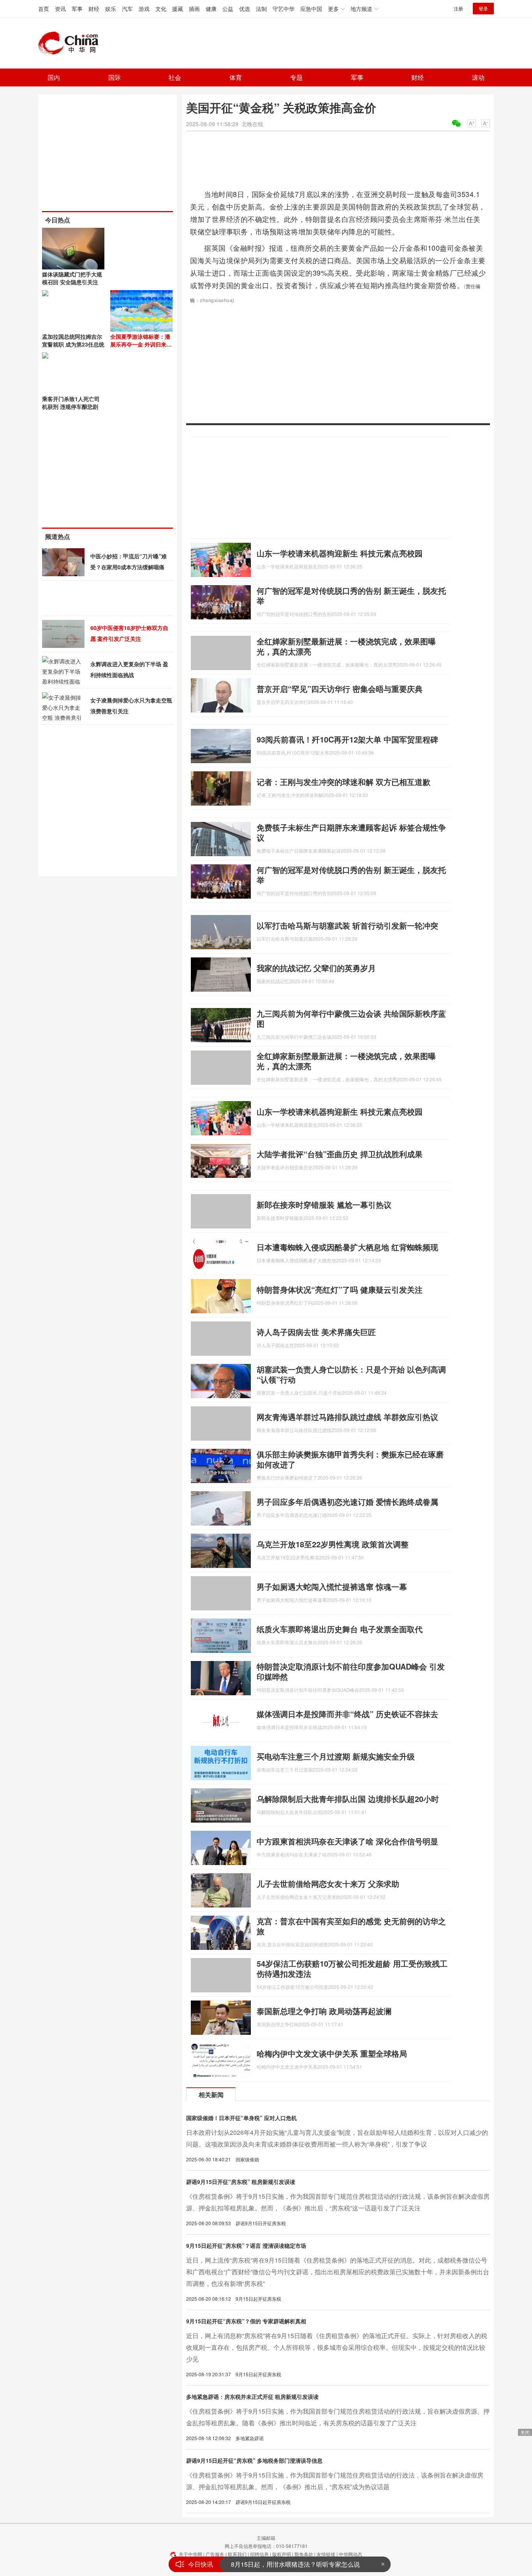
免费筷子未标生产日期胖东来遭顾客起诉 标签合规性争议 (351, 832)
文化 (161, 9)
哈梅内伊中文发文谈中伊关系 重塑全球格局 (332, 2053)
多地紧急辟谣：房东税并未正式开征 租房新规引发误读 (252, 2397)
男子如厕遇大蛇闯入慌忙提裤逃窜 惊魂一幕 (332, 1586)
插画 (194, 9)
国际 (115, 77)
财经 (94, 9)
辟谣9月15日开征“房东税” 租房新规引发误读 (241, 2182)
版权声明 (282, 2554)
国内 (54, 77)
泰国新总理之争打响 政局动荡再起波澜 (324, 2011)
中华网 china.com (71, 43)
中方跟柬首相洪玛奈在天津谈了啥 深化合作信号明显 (347, 1841)
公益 (228, 9)
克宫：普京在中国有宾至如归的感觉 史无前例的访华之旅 (351, 1926)
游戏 (144, 9)
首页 (44, 9)
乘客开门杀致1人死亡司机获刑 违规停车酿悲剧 (71, 403)
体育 (236, 77)
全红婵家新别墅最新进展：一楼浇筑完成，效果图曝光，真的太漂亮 (346, 646)
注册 (458, 8)
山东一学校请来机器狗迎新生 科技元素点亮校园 (340, 553)
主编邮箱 (266, 2538)
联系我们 (237, 2554)
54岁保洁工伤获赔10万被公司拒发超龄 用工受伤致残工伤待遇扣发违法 (352, 1968)
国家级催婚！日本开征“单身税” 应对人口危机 (241, 2118)
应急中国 (311, 9)
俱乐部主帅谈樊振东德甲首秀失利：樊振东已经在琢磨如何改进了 (350, 1459)
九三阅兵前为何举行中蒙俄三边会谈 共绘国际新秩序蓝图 (351, 1018)
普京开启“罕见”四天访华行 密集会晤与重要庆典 (340, 689)
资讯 (60, 9)
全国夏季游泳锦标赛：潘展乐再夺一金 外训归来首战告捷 (141, 344)
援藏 (178, 9)
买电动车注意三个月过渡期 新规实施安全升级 (336, 1756)
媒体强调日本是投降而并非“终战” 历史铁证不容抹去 (347, 1714)
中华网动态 (351, 2554)
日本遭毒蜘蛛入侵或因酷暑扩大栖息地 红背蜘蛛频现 (347, 1247)
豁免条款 (304, 2554)
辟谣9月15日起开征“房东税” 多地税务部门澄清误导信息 (254, 2460)
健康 (211, 9)
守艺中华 (284, 9)
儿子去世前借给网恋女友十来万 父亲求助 (328, 1884)
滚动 (478, 77)
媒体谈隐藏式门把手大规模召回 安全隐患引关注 (72, 278)
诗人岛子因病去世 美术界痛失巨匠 (316, 1332)
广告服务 (215, 2554)
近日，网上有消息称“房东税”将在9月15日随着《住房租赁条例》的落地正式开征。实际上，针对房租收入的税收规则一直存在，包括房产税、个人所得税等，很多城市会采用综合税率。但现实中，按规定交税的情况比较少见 (337, 2347)
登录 (483, 8)
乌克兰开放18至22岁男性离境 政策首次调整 (333, 1544)
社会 (175, 77)
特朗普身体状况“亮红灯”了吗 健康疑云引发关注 (340, 1289)
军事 (77, 9)
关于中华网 (190, 2554)
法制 (261, 9)
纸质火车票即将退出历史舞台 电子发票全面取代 (340, 1629)
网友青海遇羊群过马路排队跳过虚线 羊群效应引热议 (347, 1417)
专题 (296, 77)
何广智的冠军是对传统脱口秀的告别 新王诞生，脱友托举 (351, 596)
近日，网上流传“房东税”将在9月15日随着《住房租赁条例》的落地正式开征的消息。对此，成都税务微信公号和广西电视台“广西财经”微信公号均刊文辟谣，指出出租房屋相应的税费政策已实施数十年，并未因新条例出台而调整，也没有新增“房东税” (338, 2272)
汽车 (127, 9)
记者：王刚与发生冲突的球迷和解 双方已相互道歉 (344, 782)
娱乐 (111, 9)
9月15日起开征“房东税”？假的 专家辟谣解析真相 (246, 2321)
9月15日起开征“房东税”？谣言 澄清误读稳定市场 (246, 2245)
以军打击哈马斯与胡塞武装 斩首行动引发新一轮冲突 (347, 925)
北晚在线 (252, 124)
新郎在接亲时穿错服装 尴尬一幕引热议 (324, 1204)
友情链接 (326, 2554)
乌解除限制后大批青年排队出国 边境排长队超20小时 (348, 1799)
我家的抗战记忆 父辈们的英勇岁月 (316, 968)
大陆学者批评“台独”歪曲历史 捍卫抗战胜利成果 (340, 1154)
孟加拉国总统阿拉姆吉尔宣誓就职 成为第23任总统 (73, 340)
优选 (245, 9)
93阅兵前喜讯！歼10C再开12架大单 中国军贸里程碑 (347, 739)
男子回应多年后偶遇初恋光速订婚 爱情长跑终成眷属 (347, 1502)
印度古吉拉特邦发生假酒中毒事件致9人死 (289, 2564)
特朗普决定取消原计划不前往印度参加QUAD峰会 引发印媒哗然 (351, 1671)
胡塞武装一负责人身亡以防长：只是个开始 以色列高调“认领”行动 (351, 1374)
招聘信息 (259, 2554)
